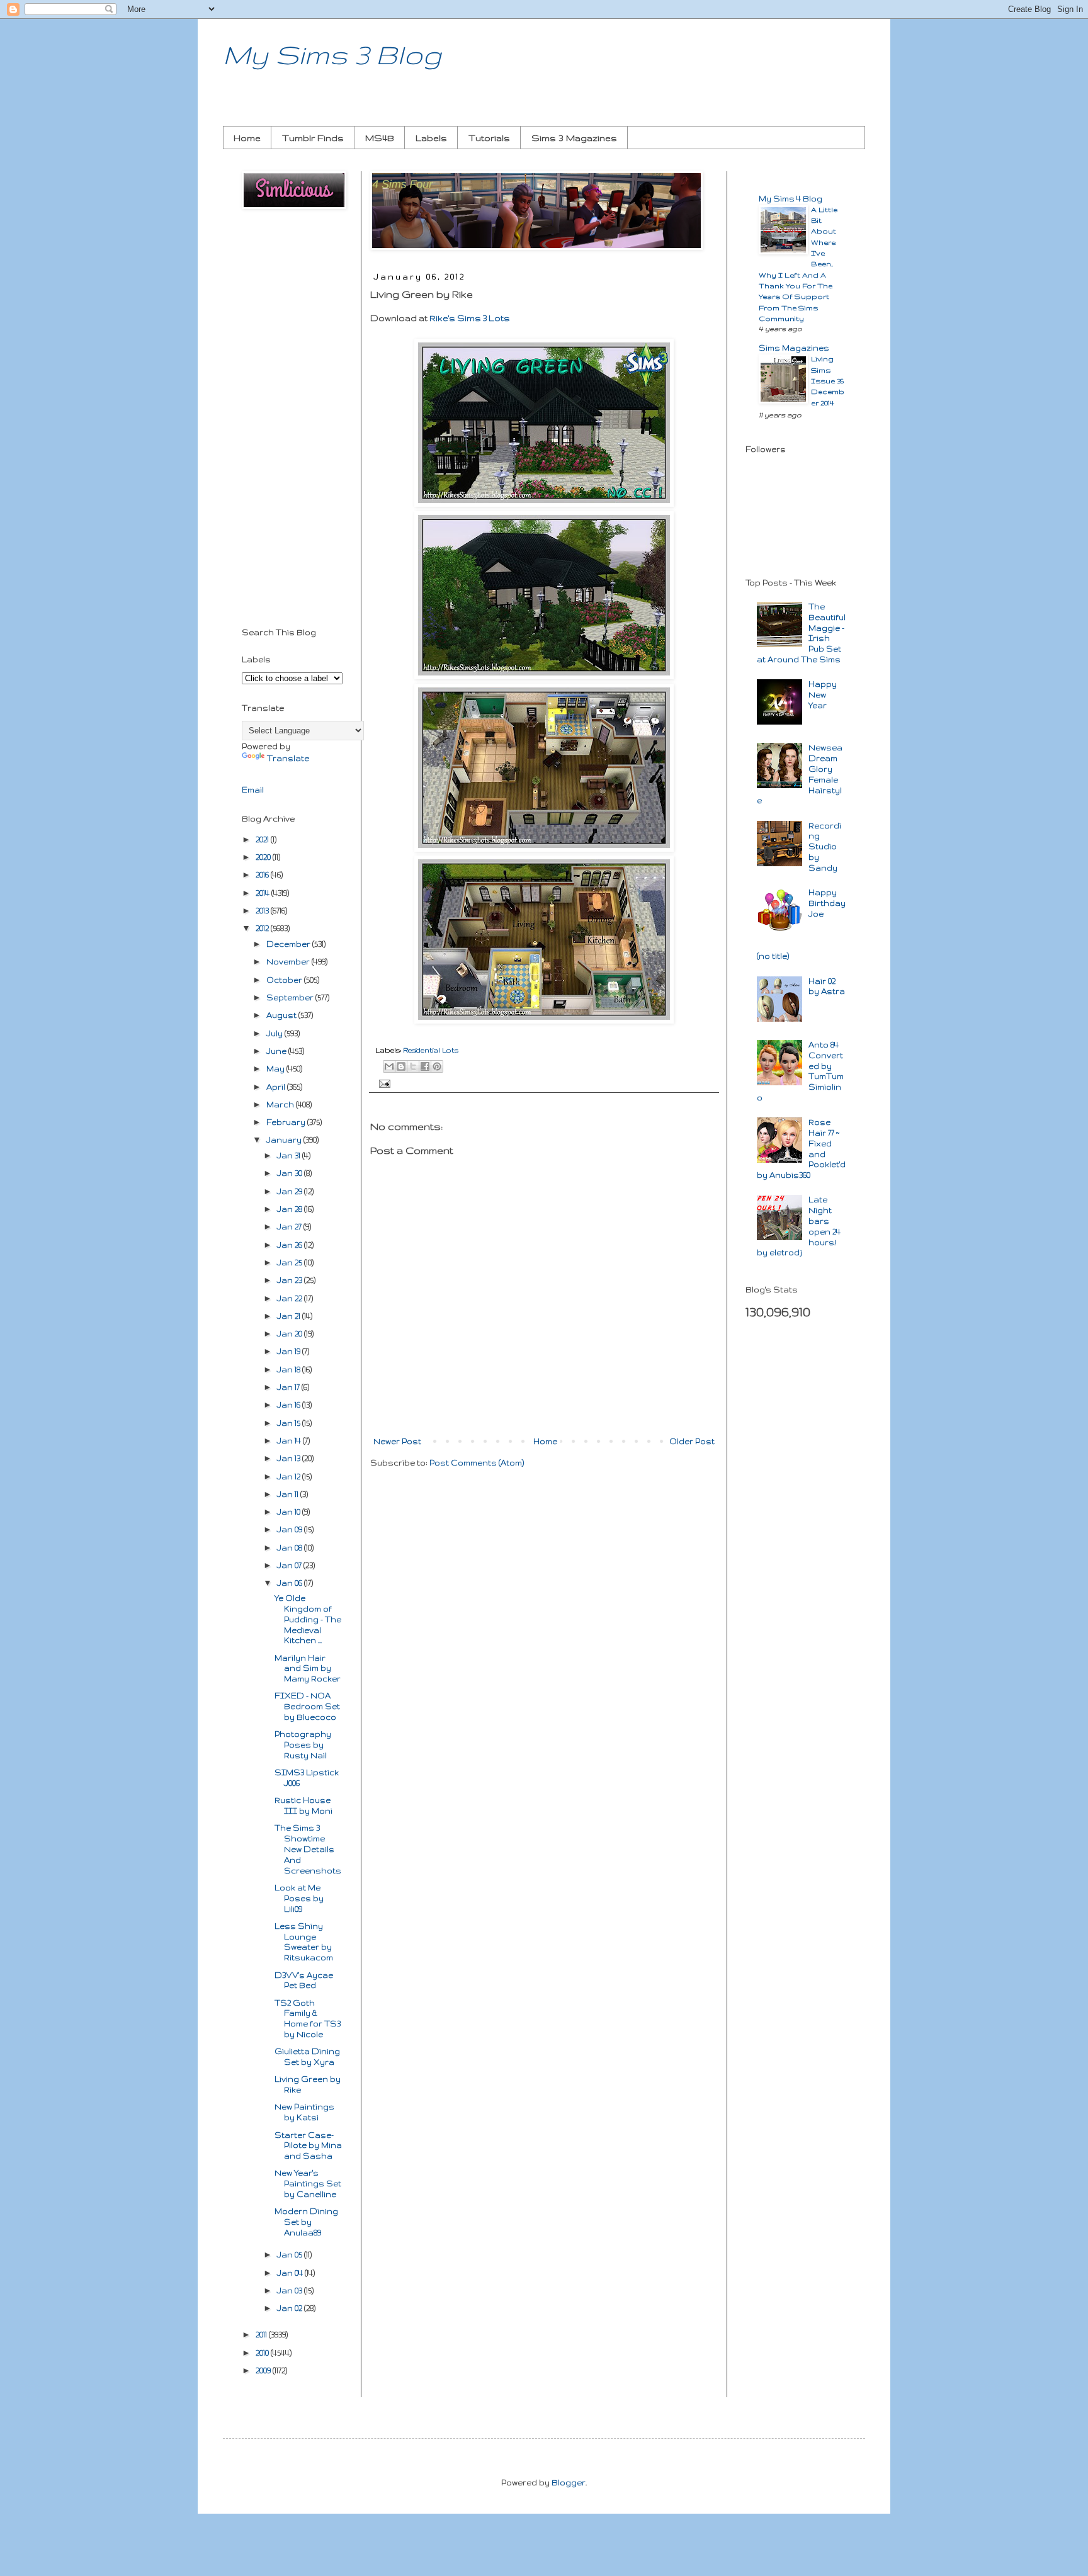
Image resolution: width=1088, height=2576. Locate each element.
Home (247, 138)
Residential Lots (431, 1050)
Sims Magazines (794, 348)
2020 (264, 857)
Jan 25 (291, 1263)
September (291, 997)
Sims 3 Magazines (574, 138)
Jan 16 (290, 1405)
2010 (263, 2353)
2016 (263, 875)
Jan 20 (291, 1334)
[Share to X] (413, 1066)
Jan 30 (291, 1173)
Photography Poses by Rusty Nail (303, 1745)
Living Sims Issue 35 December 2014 (828, 380)
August (282, 1015)
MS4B (380, 138)
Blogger (569, 2483)
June (277, 1051)
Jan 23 (291, 1280)
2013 (263, 911)
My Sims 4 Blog (790, 199)
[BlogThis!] (401, 1066)
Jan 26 (291, 1245)
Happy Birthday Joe (827, 903)
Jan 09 (291, 1529)
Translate (288, 758)
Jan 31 (290, 1155)
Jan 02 (291, 2308)
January (285, 1140)
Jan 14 (290, 1441)
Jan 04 (291, 2273)
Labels (431, 138)
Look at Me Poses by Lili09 (299, 1898)
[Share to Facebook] (425, 1066)
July (275, 1033)
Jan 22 (291, 1298)
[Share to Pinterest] (437, 1066)
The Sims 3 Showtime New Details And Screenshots (308, 1849)
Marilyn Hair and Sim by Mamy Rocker (308, 1669)
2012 (263, 928)
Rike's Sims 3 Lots (470, 318)
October (285, 980)
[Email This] (389, 1066)
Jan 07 (290, 1565)
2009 (264, 2370)
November (289, 962)
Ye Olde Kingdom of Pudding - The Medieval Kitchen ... (308, 1619)
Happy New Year (823, 695)
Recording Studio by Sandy (825, 847)
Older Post (692, 1441)
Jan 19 (290, 1351)
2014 (263, 893)
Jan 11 (289, 1494)
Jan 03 (291, 2291)
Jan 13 (290, 1458)
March (281, 1104)
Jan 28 (291, 1209)
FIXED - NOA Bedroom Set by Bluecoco (307, 1706)
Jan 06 (291, 1583)
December (289, 944)
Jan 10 (290, 1512)
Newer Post (397, 1441)
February (287, 1122)
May (276, 1069)
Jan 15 (290, 1423)
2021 (263, 839)
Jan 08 (291, 1548)
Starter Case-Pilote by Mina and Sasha (308, 2146)
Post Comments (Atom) (477, 1463)
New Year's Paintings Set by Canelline (308, 2183)
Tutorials (489, 138)
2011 (262, 2335)
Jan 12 (290, 1477)
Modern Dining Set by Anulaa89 (306, 2222)
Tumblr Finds (313, 138)
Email (253, 790)
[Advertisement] (292, 421)
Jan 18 (290, 1370)
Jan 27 (290, 1227)
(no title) (773, 956)
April (277, 1087)
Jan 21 (290, 1316)
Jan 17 (289, 1387)
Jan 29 (291, 1191)
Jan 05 (291, 2255)
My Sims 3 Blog (332, 54)
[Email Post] (383, 1083)
